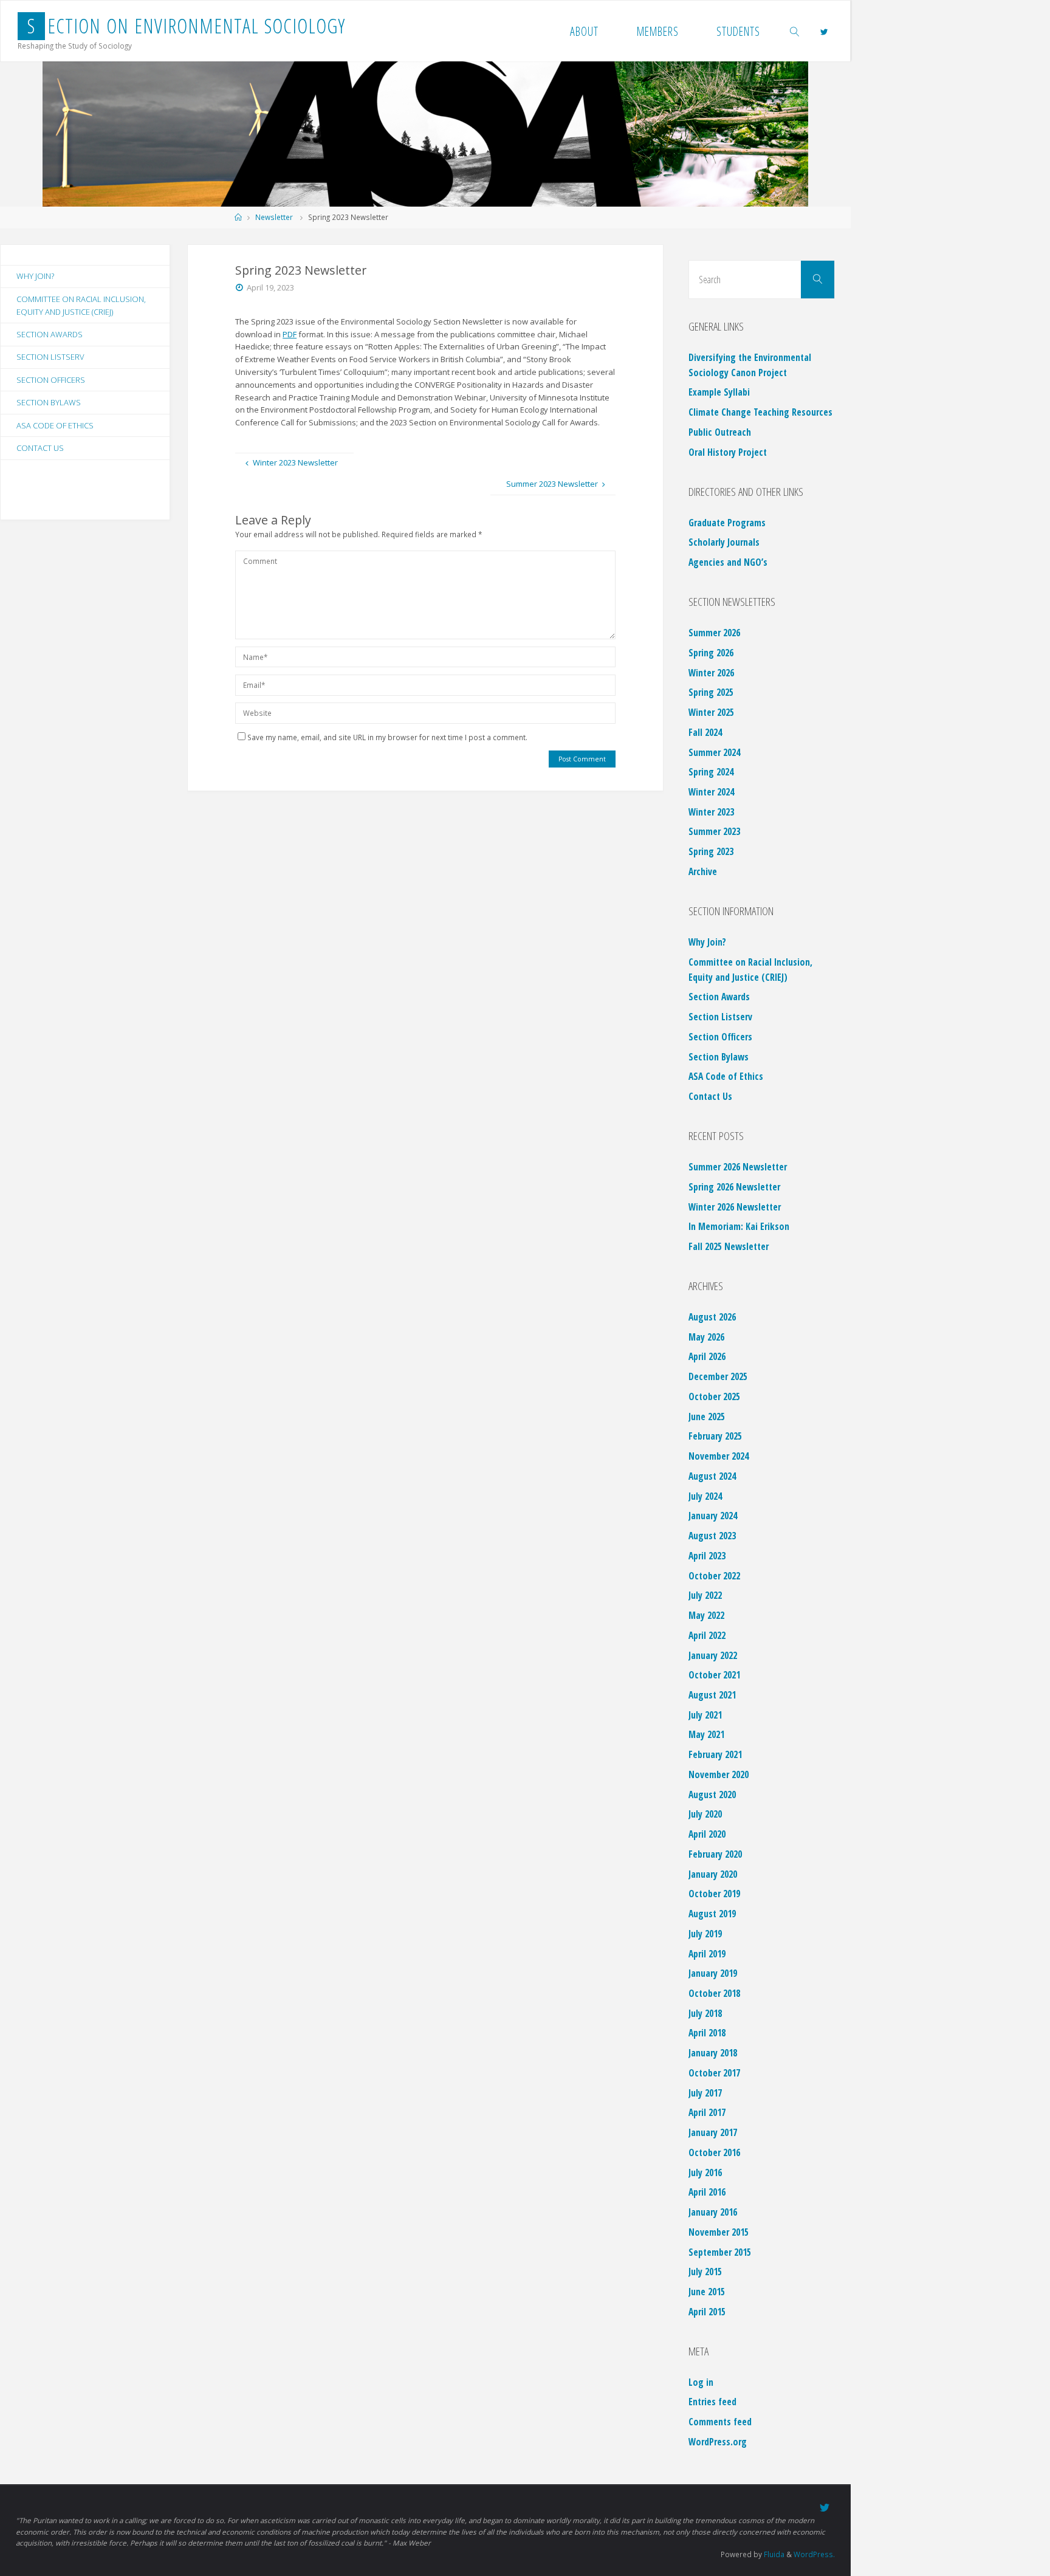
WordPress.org (718, 2442)
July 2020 (705, 1814)
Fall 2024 (705, 732)
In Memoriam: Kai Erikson (739, 1226)
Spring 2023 (711, 851)
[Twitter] (824, 32)
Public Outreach (720, 432)
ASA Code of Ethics (55, 425)
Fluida (773, 2554)
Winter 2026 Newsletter (735, 1207)
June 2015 (707, 2292)
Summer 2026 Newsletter (738, 1167)
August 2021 (712, 1695)
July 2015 (705, 2272)
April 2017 (707, 2112)
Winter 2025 (711, 712)
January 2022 (713, 1655)
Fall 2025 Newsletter (729, 1246)
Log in (701, 2382)
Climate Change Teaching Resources (760, 412)
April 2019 (707, 1954)
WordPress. (814, 2554)
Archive (703, 871)
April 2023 (707, 1556)
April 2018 (707, 2033)
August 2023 (712, 1536)
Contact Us (40, 448)
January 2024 (713, 1516)
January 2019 (713, 1973)
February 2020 (715, 1854)
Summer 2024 (714, 752)
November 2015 (719, 2232)
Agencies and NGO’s (728, 562)
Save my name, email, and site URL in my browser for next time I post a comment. (387, 737)
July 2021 (705, 1715)
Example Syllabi (719, 392)
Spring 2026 (711, 653)
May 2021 (706, 1734)
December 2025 (718, 1376)
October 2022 (714, 1576)
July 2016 (705, 2172)
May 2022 (706, 1615)
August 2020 (712, 1795)
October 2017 (714, 2073)
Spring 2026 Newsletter (734, 1187)
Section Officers (51, 380)
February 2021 (715, 1754)
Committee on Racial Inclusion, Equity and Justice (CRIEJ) (81, 305)
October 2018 (714, 1993)
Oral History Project (728, 452)
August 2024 (712, 1476)
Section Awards (50, 334)
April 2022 (707, 1635)
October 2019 (714, 1894)
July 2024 (705, 1496)
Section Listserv (50, 357)
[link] (795, 31)
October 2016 (714, 2152)
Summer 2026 (714, 633)
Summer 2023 (714, 831)
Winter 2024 (711, 792)
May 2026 (706, 1337)
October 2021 (714, 1675)
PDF (290, 334)
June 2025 (707, 1417)
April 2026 (707, 1356)
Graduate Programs (727, 523)
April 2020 (707, 1834)
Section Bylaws (49, 402)
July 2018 (705, 2013)
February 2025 (715, 1436)
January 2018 (713, 2053)
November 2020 (719, 1774)
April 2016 (707, 2192)
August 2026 (712, 1317)
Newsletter (274, 217)
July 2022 (705, 1595)
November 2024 (719, 1456)
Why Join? (35, 276)
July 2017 (705, 2093)
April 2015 (707, 2312)
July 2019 (705, 1934)
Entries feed (712, 2402)
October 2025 (714, 1396)
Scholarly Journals (724, 542)
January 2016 (713, 2212)
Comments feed (720, 2422)
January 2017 (713, 2132)
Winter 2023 (711, 812)
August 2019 (712, 1914)
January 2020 (713, 1874)
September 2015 (720, 2252)
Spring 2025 (711, 692)
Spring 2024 (711, 772)
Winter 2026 (711, 673)
